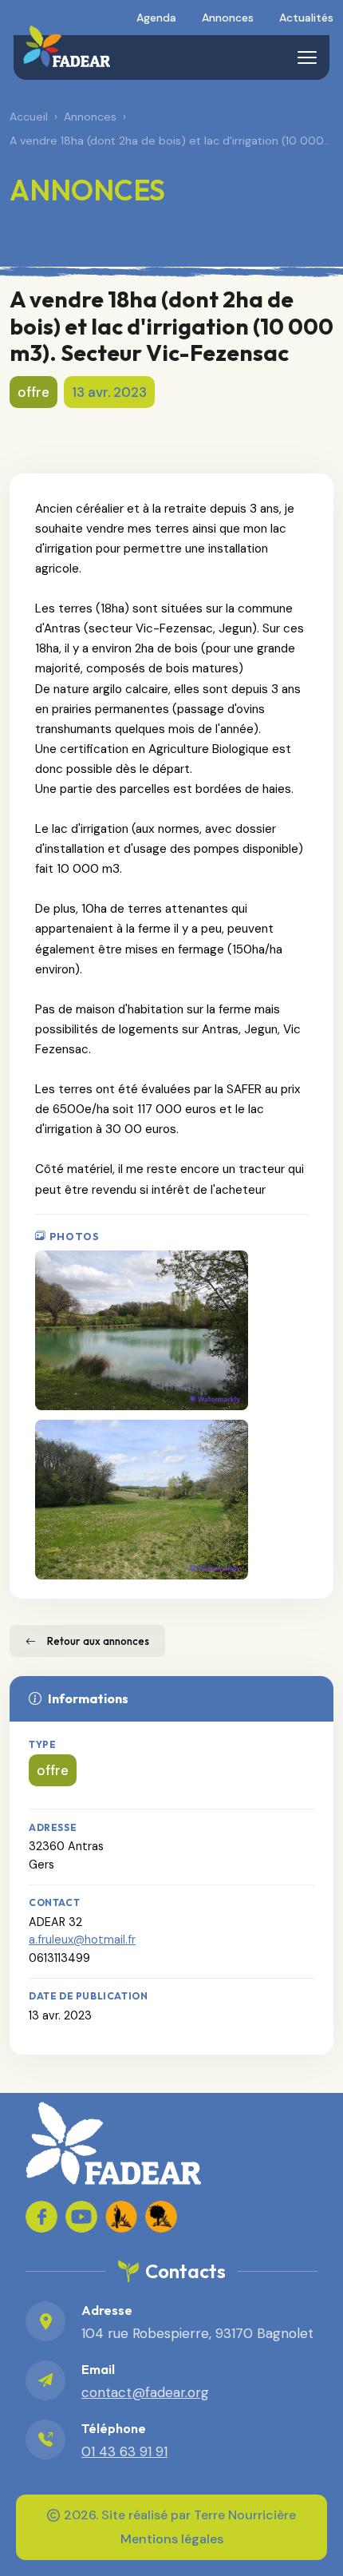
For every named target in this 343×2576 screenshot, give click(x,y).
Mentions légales (172, 2539)
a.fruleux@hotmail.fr (82, 1940)
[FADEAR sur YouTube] (81, 2217)
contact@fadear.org (145, 2392)
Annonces (228, 18)
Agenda (156, 18)
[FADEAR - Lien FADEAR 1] (121, 2217)
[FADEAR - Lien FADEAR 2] (161, 2217)
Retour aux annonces (98, 1641)
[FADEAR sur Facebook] (41, 2217)
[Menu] (307, 57)
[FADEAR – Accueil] (67, 46)
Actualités (306, 18)
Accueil (29, 117)
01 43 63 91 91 (124, 2451)
